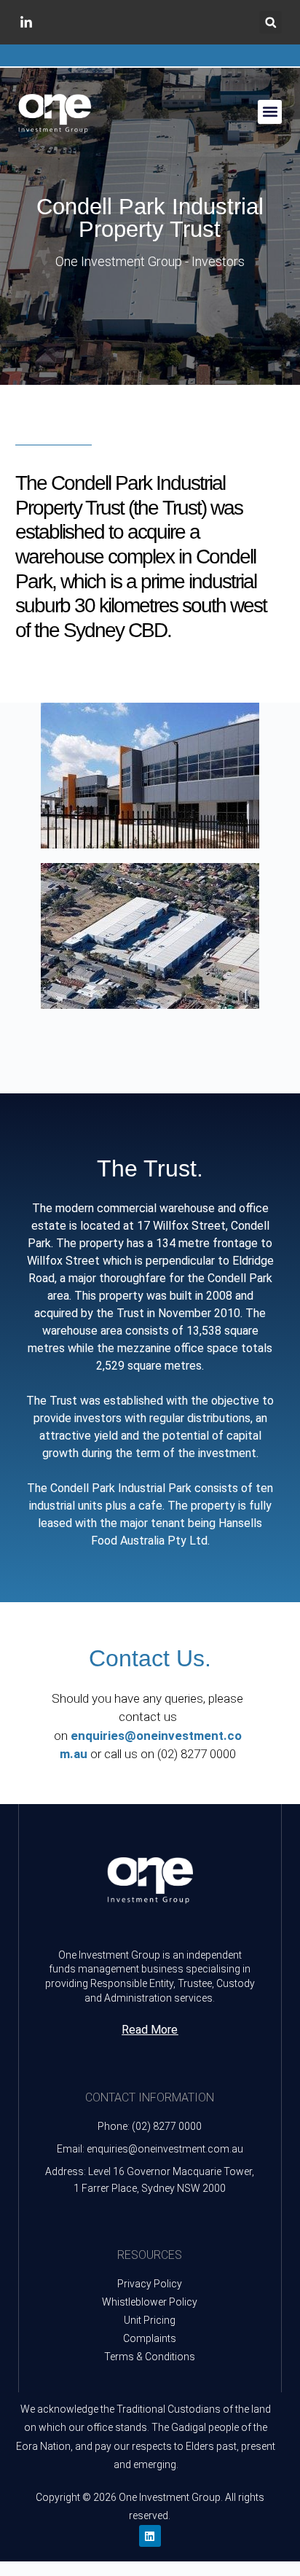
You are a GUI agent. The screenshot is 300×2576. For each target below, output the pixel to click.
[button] (271, 22)
